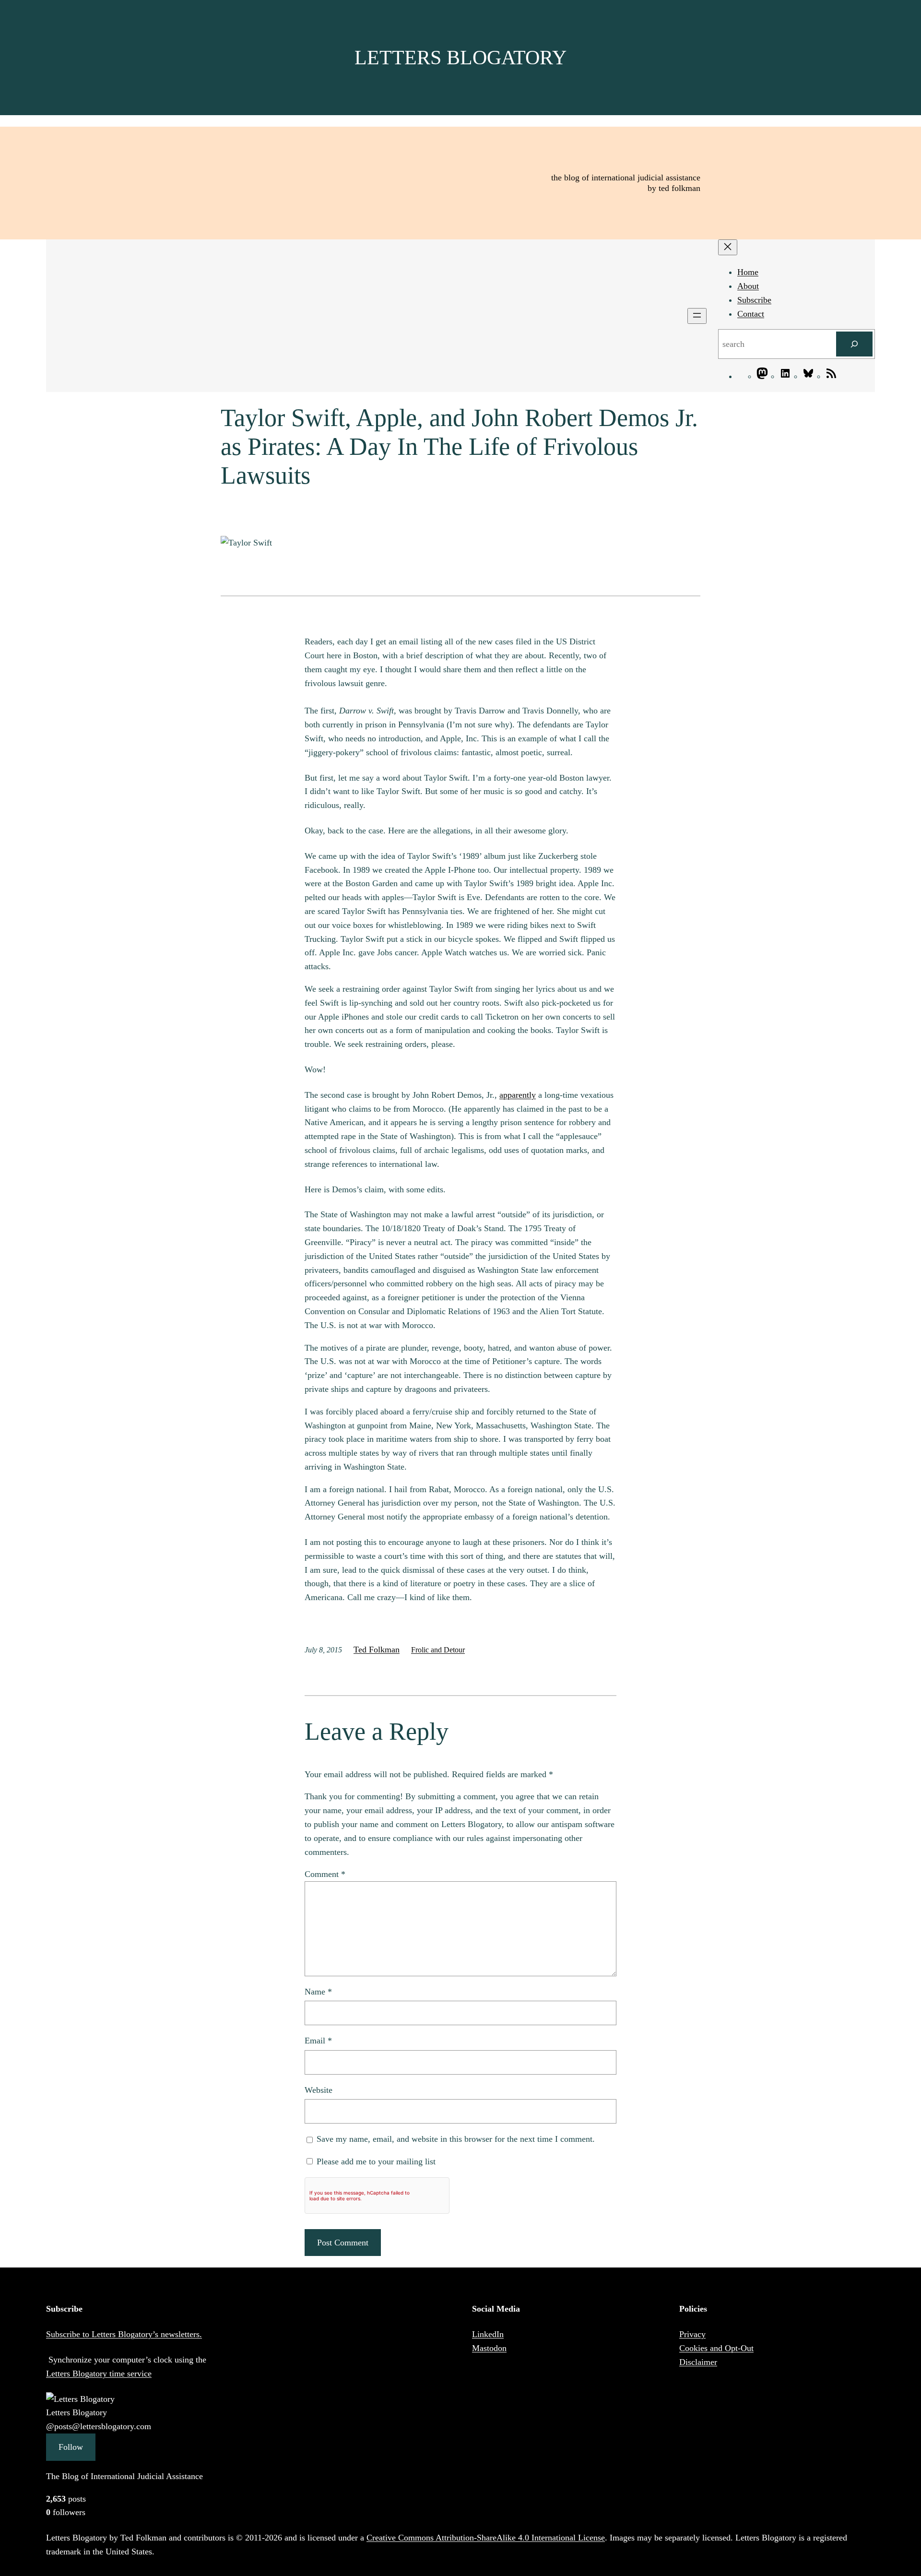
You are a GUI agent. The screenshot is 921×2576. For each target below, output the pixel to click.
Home (748, 272)
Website (319, 2090)
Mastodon (489, 2348)
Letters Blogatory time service (99, 2374)
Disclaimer (698, 2362)
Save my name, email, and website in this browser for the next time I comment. (456, 2139)
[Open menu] (697, 316)
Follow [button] (71, 2447)
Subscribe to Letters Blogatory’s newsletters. (124, 2334)
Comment (325, 1874)
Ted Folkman (377, 1650)
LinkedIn (488, 2334)
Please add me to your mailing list (375, 2161)
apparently (518, 1095)
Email (318, 2041)
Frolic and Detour (438, 1650)
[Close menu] (728, 247)
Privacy (692, 2334)
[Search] (854, 344)
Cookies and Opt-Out (716, 2348)
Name (318, 1992)
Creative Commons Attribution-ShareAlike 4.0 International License (486, 2538)
